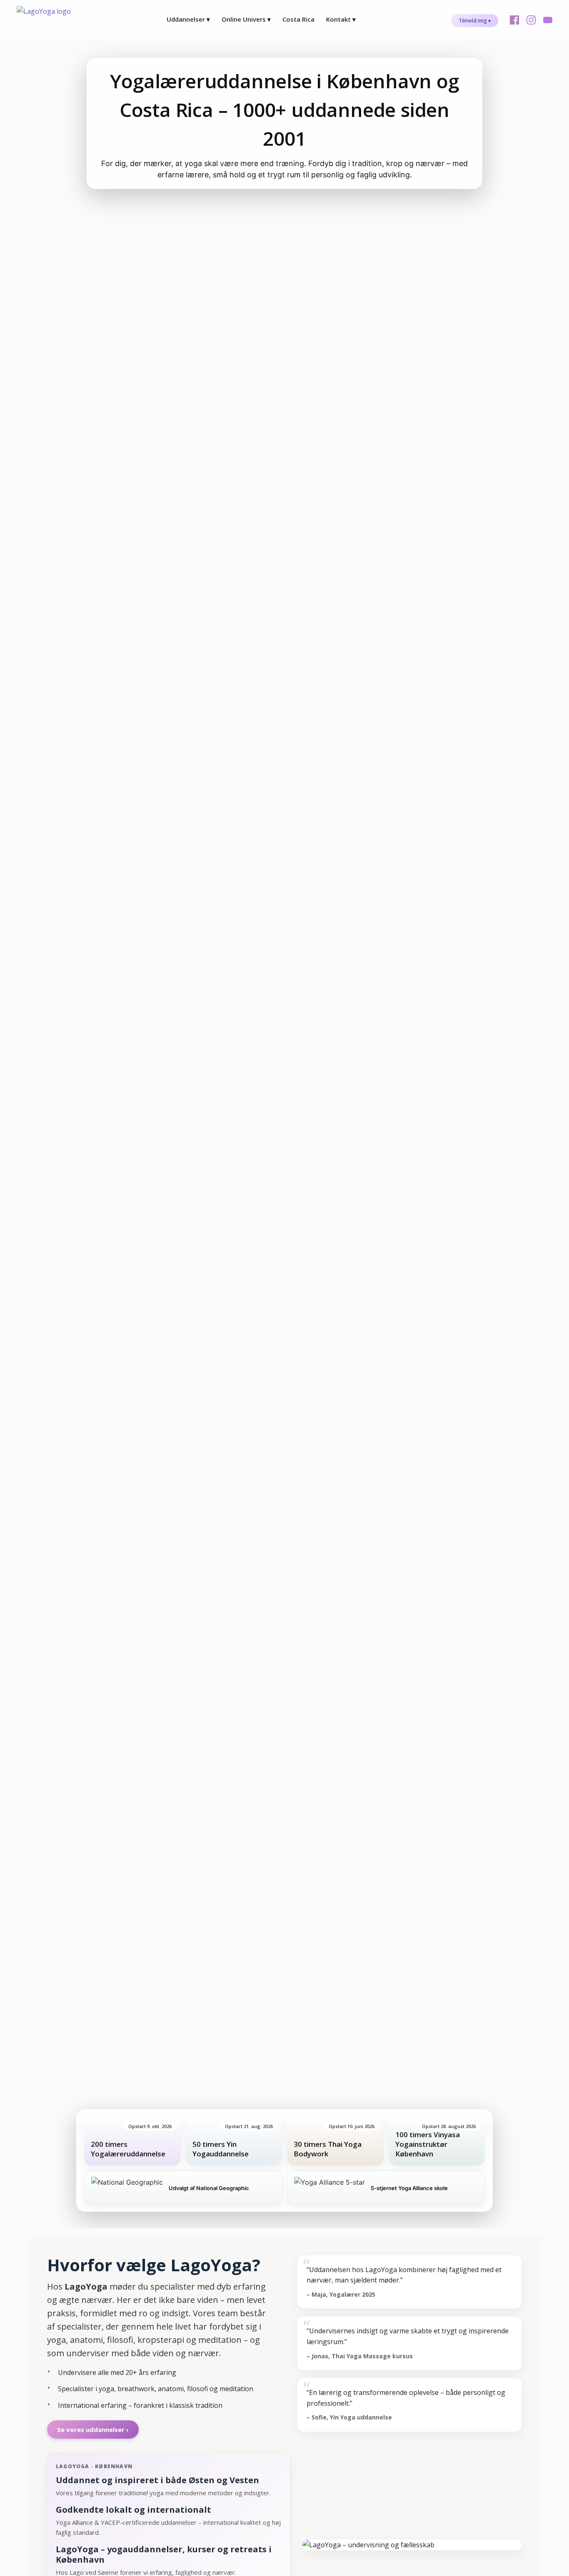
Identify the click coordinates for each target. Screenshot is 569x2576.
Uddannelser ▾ (188, 19)
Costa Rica (298, 19)
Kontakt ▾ (341, 19)
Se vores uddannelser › (93, 2429)
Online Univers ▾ (246, 19)
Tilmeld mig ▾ (475, 21)
